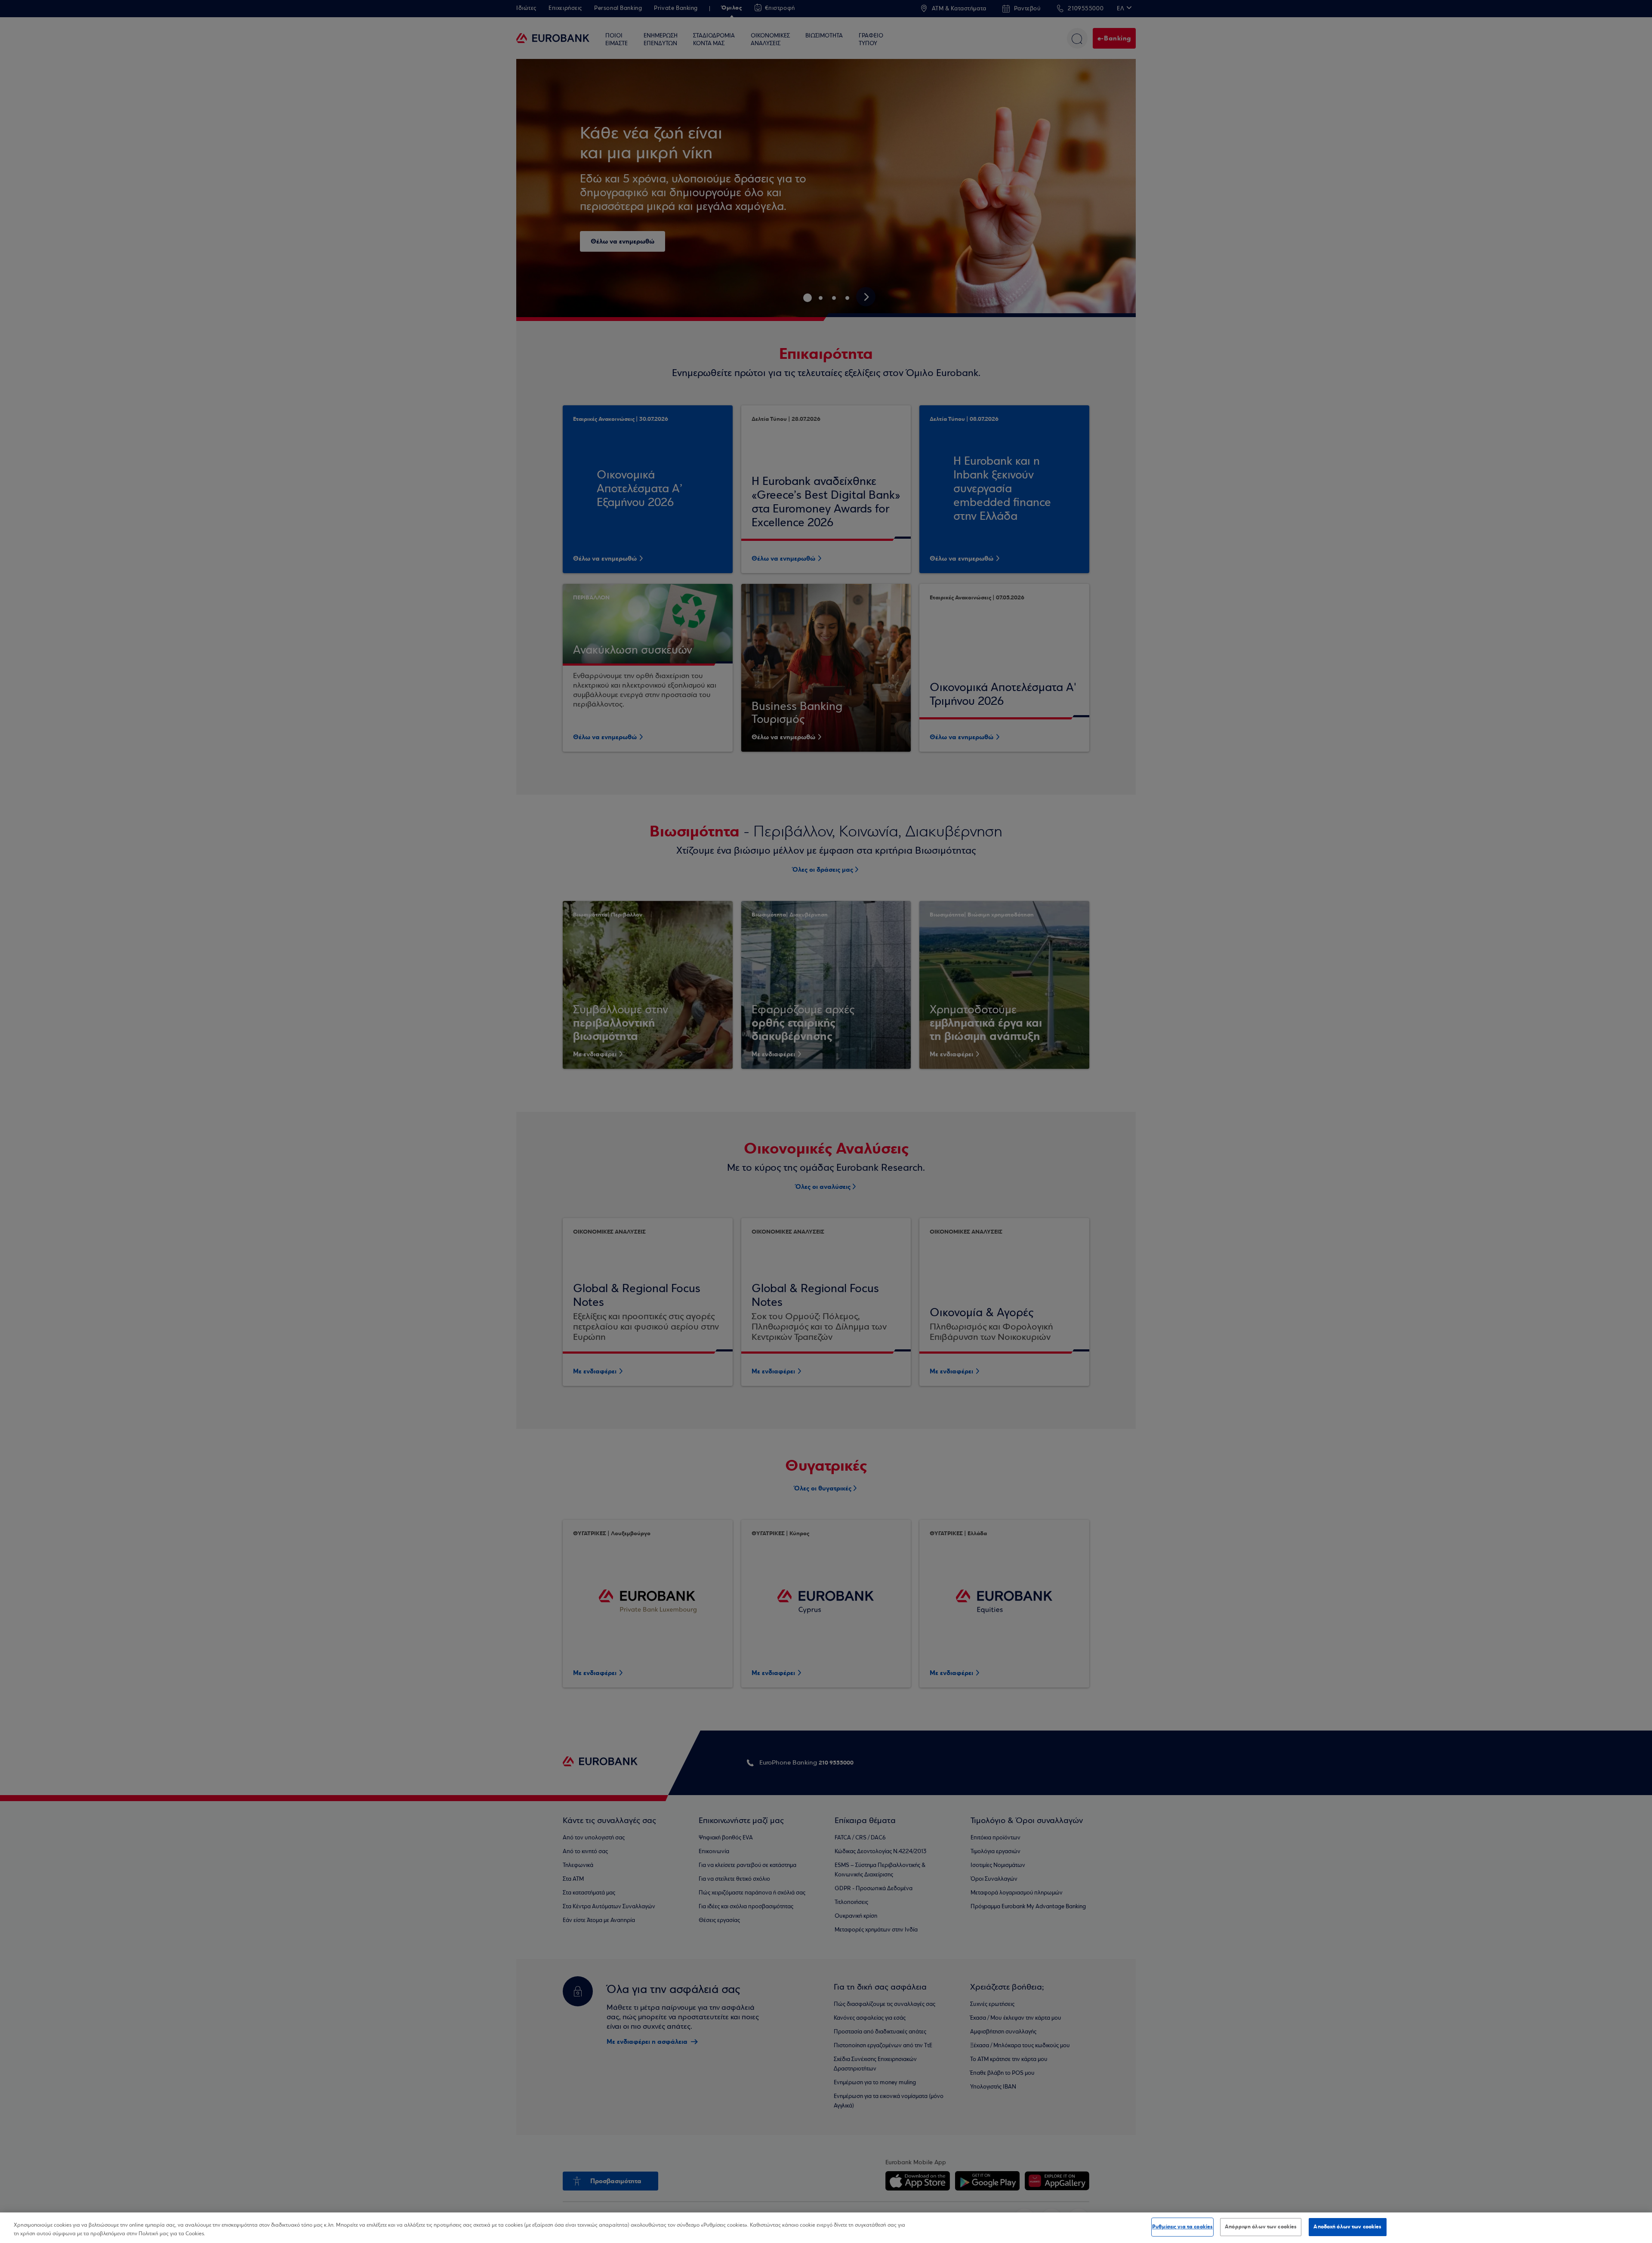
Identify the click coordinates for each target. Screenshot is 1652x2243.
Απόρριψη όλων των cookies (1261, 2227)
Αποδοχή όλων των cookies (1347, 2227)
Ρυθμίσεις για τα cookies (1182, 2227)
